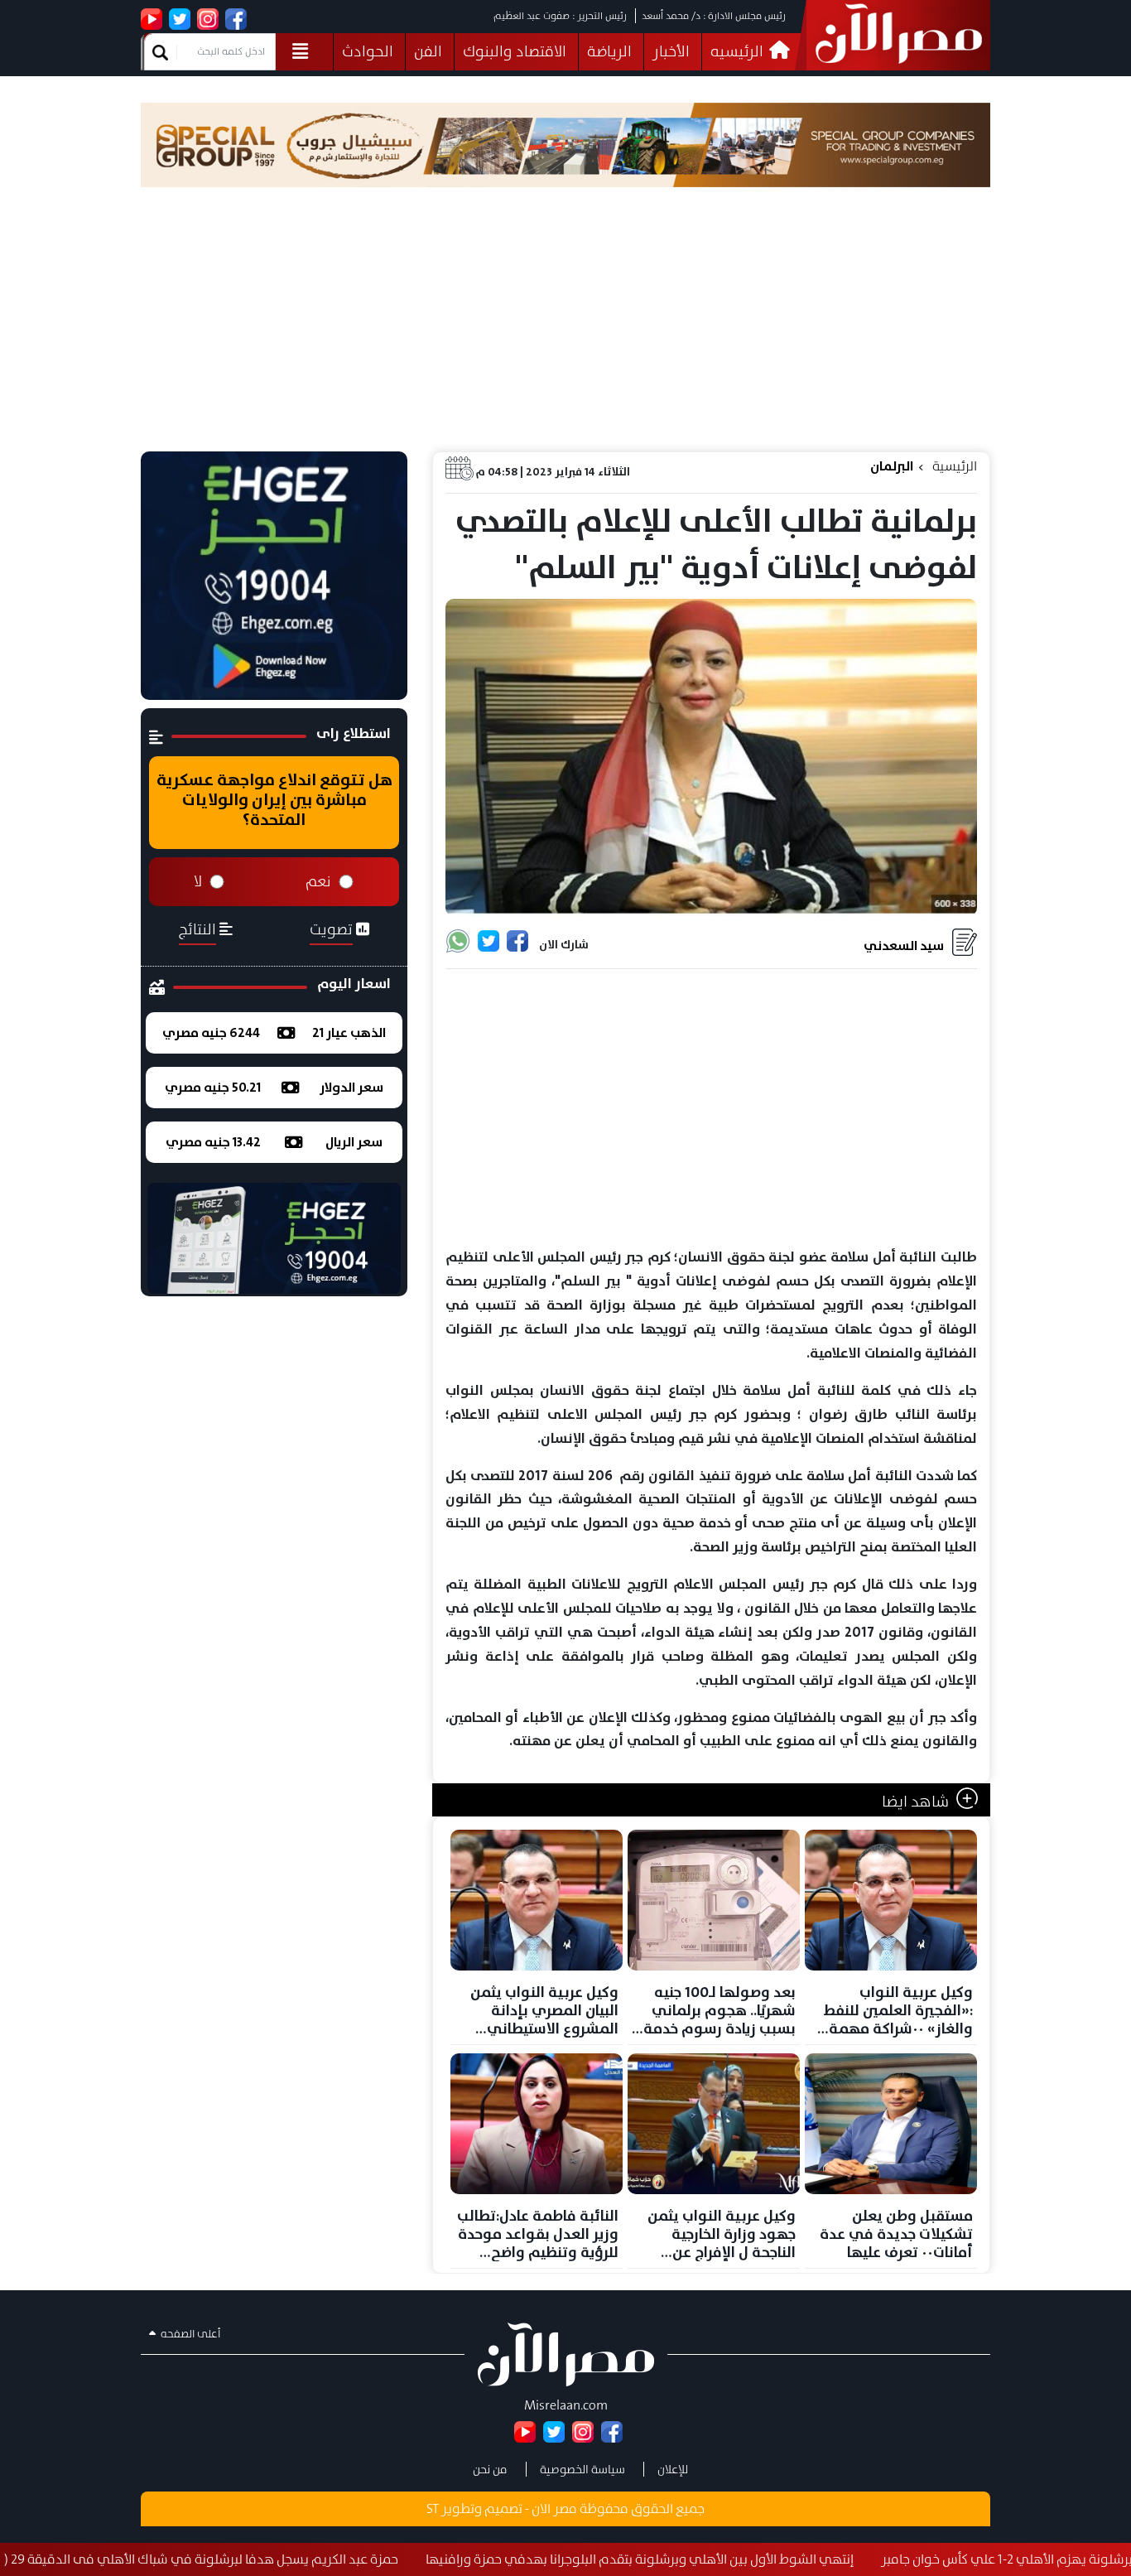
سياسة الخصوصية (582, 2469)
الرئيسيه (739, 51)
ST (433, 2508)
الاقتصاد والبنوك (515, 51)
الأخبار (671, 51)
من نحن (490, 2469)
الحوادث (368, 51)
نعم (318, 881)
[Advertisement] (565, 327)
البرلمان (892, 466)
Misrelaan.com (566, 2405)
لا (198, 881)
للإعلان (673, 2469)
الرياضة (609, 51)
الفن (428, 51)
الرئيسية (955, 466)
